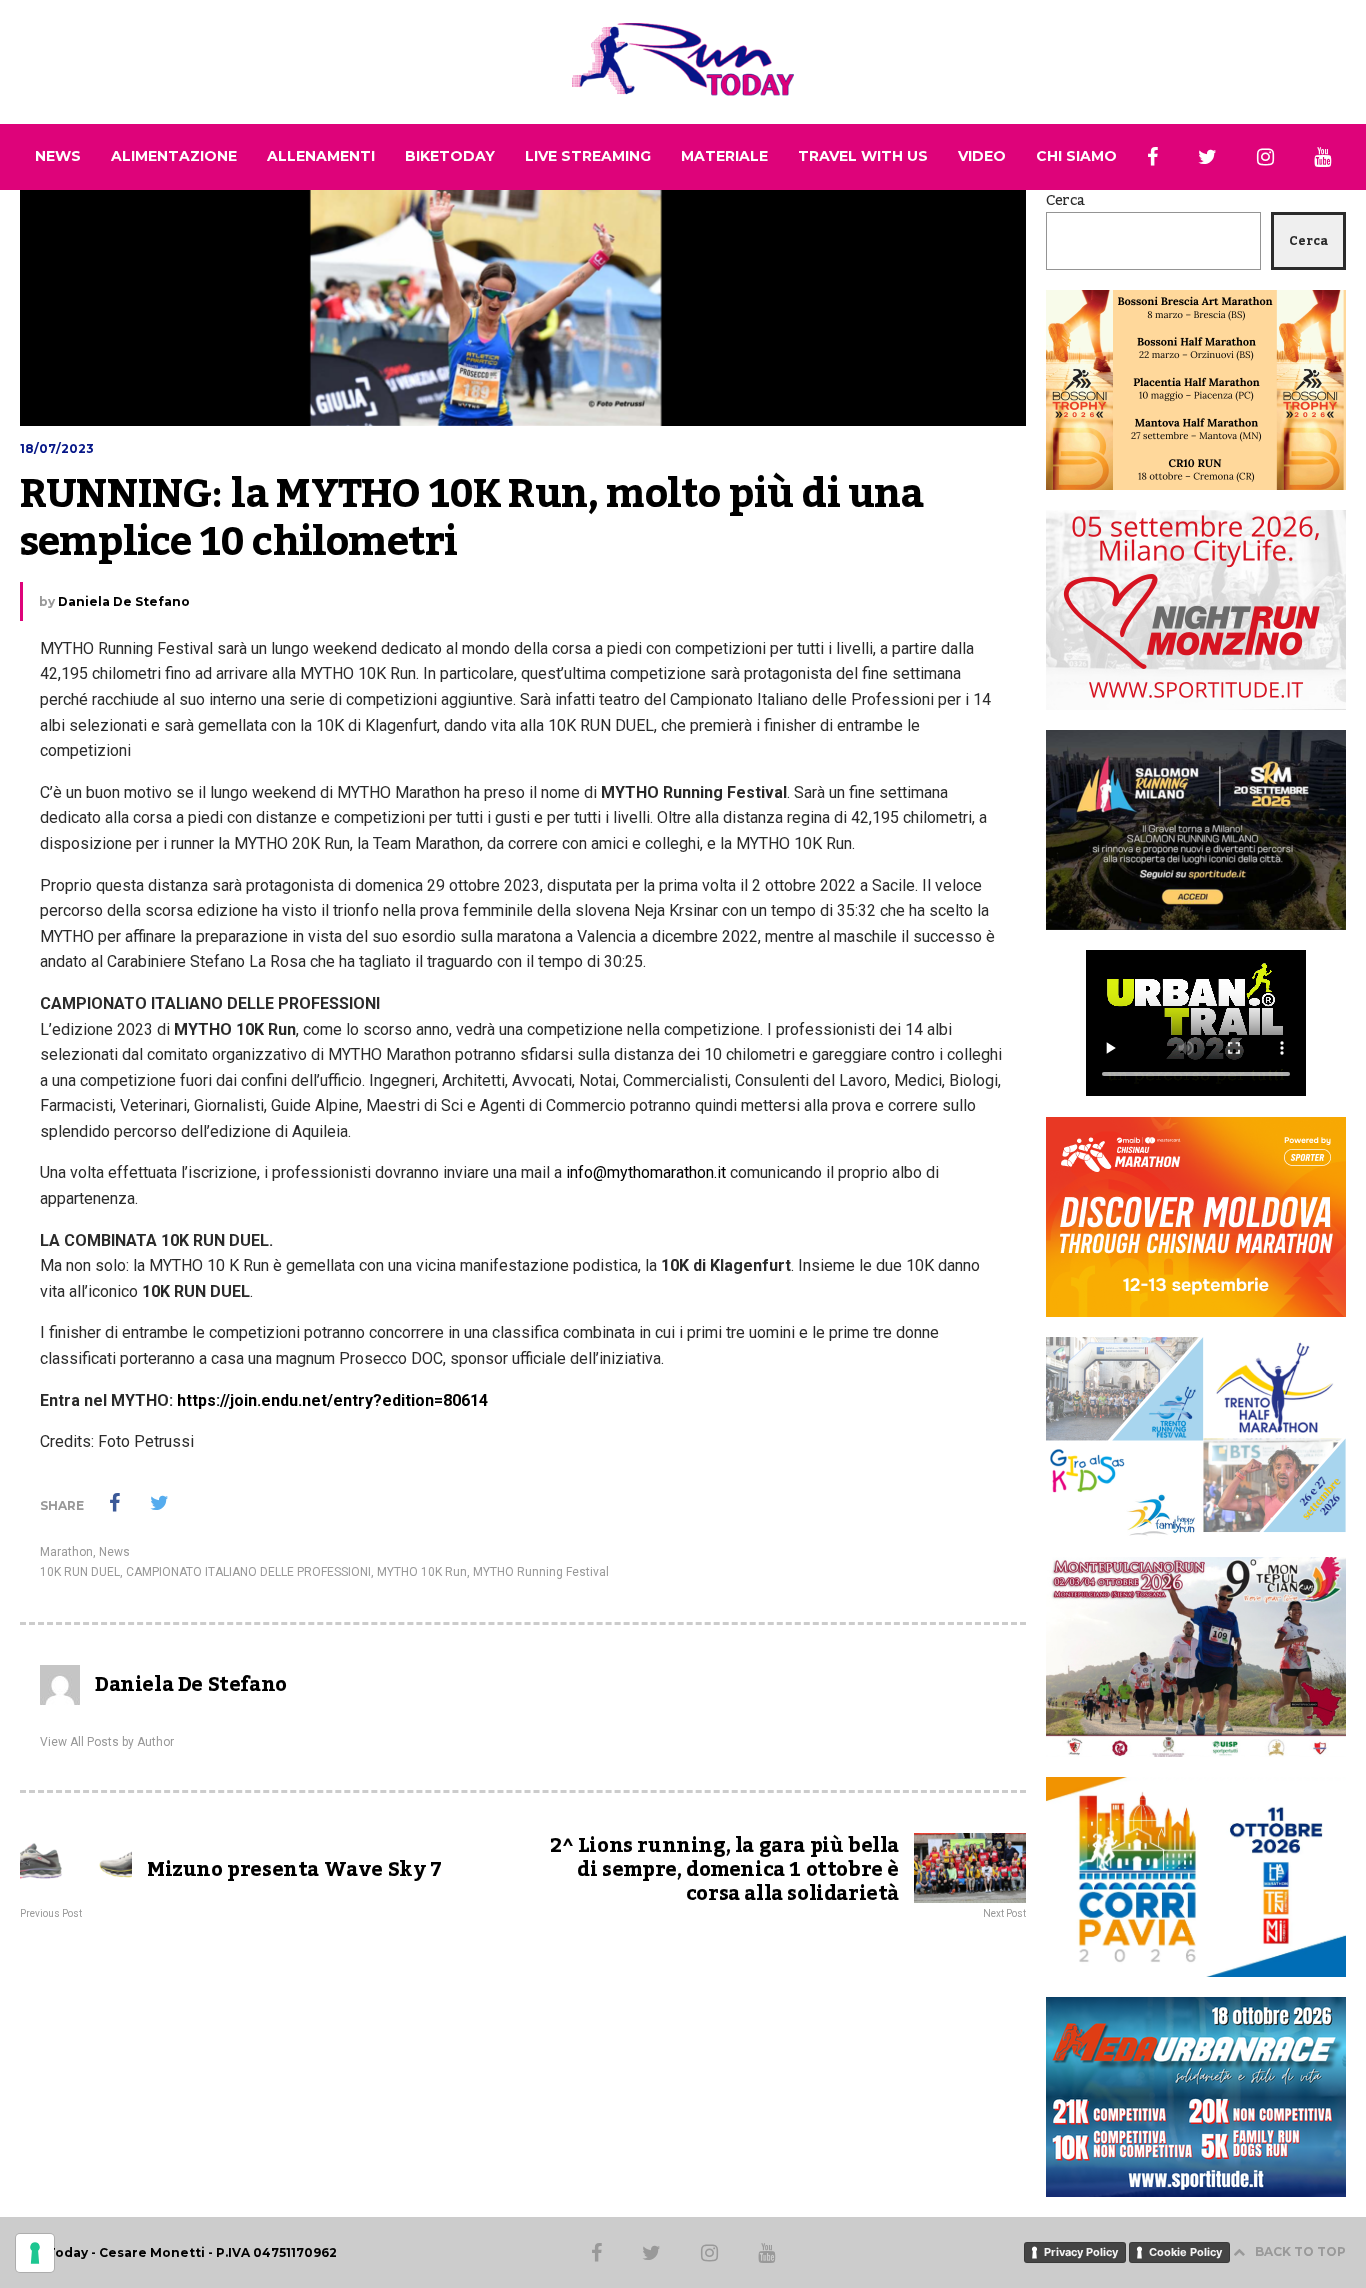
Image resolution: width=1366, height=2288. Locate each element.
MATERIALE (724, 156)
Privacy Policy (1081, 2252)
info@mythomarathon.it (646, 1172)
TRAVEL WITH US (863, 156)
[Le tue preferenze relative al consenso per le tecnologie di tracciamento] (35, 2253)
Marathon (66, 1552)
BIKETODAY (450, 156)
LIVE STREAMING (588, 156)
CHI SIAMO (1076, 156)
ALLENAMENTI (321, 156)
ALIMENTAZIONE (174, 156)
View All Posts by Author (107, 1742)
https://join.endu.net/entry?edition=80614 (332, 1400)
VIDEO (982, 156)
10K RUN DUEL (80, 1572)
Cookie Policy (1185, 2252)
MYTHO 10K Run (422, 1572)
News (114, 1552)
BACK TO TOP (1300, 2251)
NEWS (58, 156)
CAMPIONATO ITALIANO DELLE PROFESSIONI (248, 1572)
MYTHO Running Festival (541, 1572)
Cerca (1065, 201)
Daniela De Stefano (124, 601)
